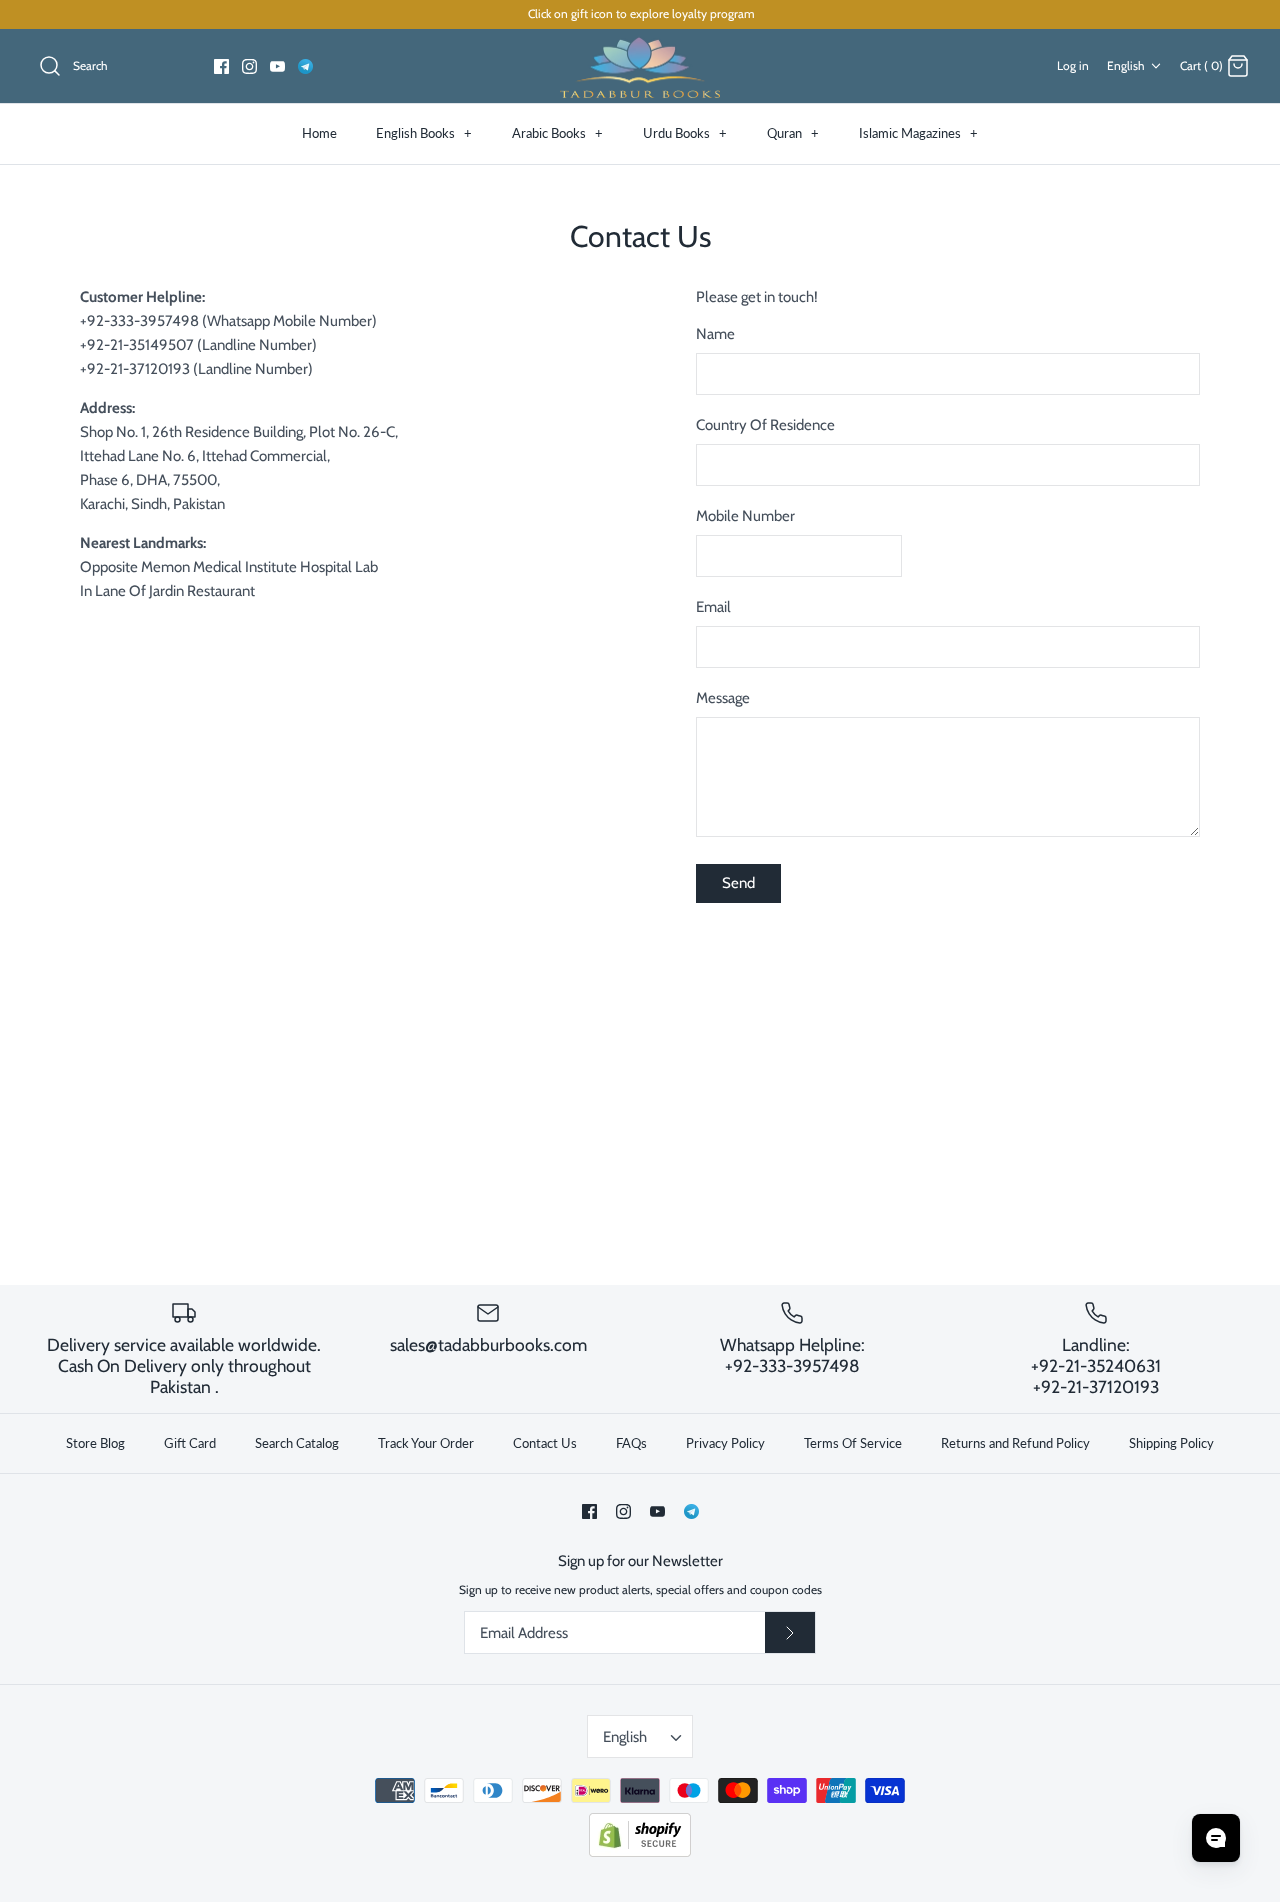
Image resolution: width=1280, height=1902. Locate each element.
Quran (793, 133)
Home (319, 133)
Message (723, 698)
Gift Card (190, 1443)
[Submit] (790, 1633)
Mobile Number (745, 516)
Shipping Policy (1171, 1443)
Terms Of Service (853, 1443)
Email (713, 607)
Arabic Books (557, 133)
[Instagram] (249, 66)
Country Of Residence (765, 425)
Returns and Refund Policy (1015, 1443)
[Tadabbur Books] (640, 66)
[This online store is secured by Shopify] (640, 1852)
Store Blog (95, 1443)
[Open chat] (1216, 1838)
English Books (424, 133)
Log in (1073, 65)
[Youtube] (277, 66)
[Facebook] (221, 66)
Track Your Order (426, 1443)
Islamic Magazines (918, 133)
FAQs (631, 1443)
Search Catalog (297, 1443)
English (1126, 65)
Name (715, 334)
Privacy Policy (725, 1443)
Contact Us (545, 1443)
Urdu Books (685, 133)
